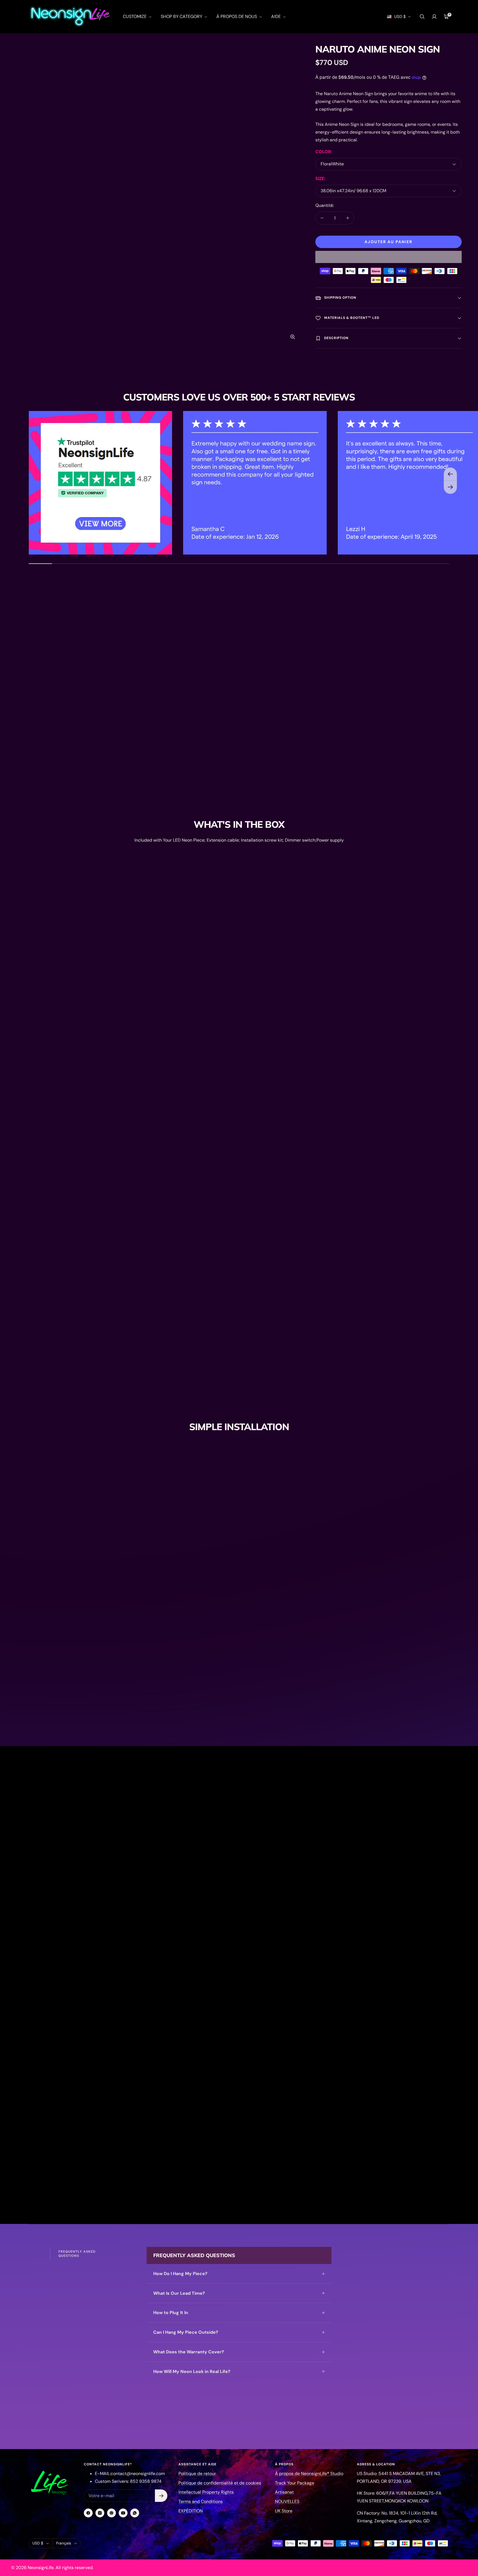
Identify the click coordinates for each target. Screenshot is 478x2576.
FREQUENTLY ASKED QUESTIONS (77, 2254)
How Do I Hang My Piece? (180, 2274)
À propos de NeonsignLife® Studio (309, 2474)
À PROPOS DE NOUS (237, 16)
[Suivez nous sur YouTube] (123, 2513)
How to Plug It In (171, 2313)
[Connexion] (434, 17)
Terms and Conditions (201, 2501)
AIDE (276, 16)
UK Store (284, 2511)
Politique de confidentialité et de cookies (220, 2483)
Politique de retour (197, 2474)
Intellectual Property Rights (206, 2492)
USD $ (400, 17)
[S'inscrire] (161, 2496)
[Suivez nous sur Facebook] (88, 2513)
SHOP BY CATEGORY (182, 16)
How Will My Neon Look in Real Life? (192, 2371)
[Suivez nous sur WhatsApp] (135, 2513)
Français (64, 2543)
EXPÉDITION (191, 2511)
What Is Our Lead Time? (179, 2293)
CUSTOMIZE (135, 16)
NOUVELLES (287, 2501)
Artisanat (284, 2492)
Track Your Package (295, 2483)
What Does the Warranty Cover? (189, 2352)
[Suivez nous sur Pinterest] (111, 2513)
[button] (389, 257)
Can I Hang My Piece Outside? (186, 2332)
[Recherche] (422, 17)
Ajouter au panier (389, 242)
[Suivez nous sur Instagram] (100, 2513)
